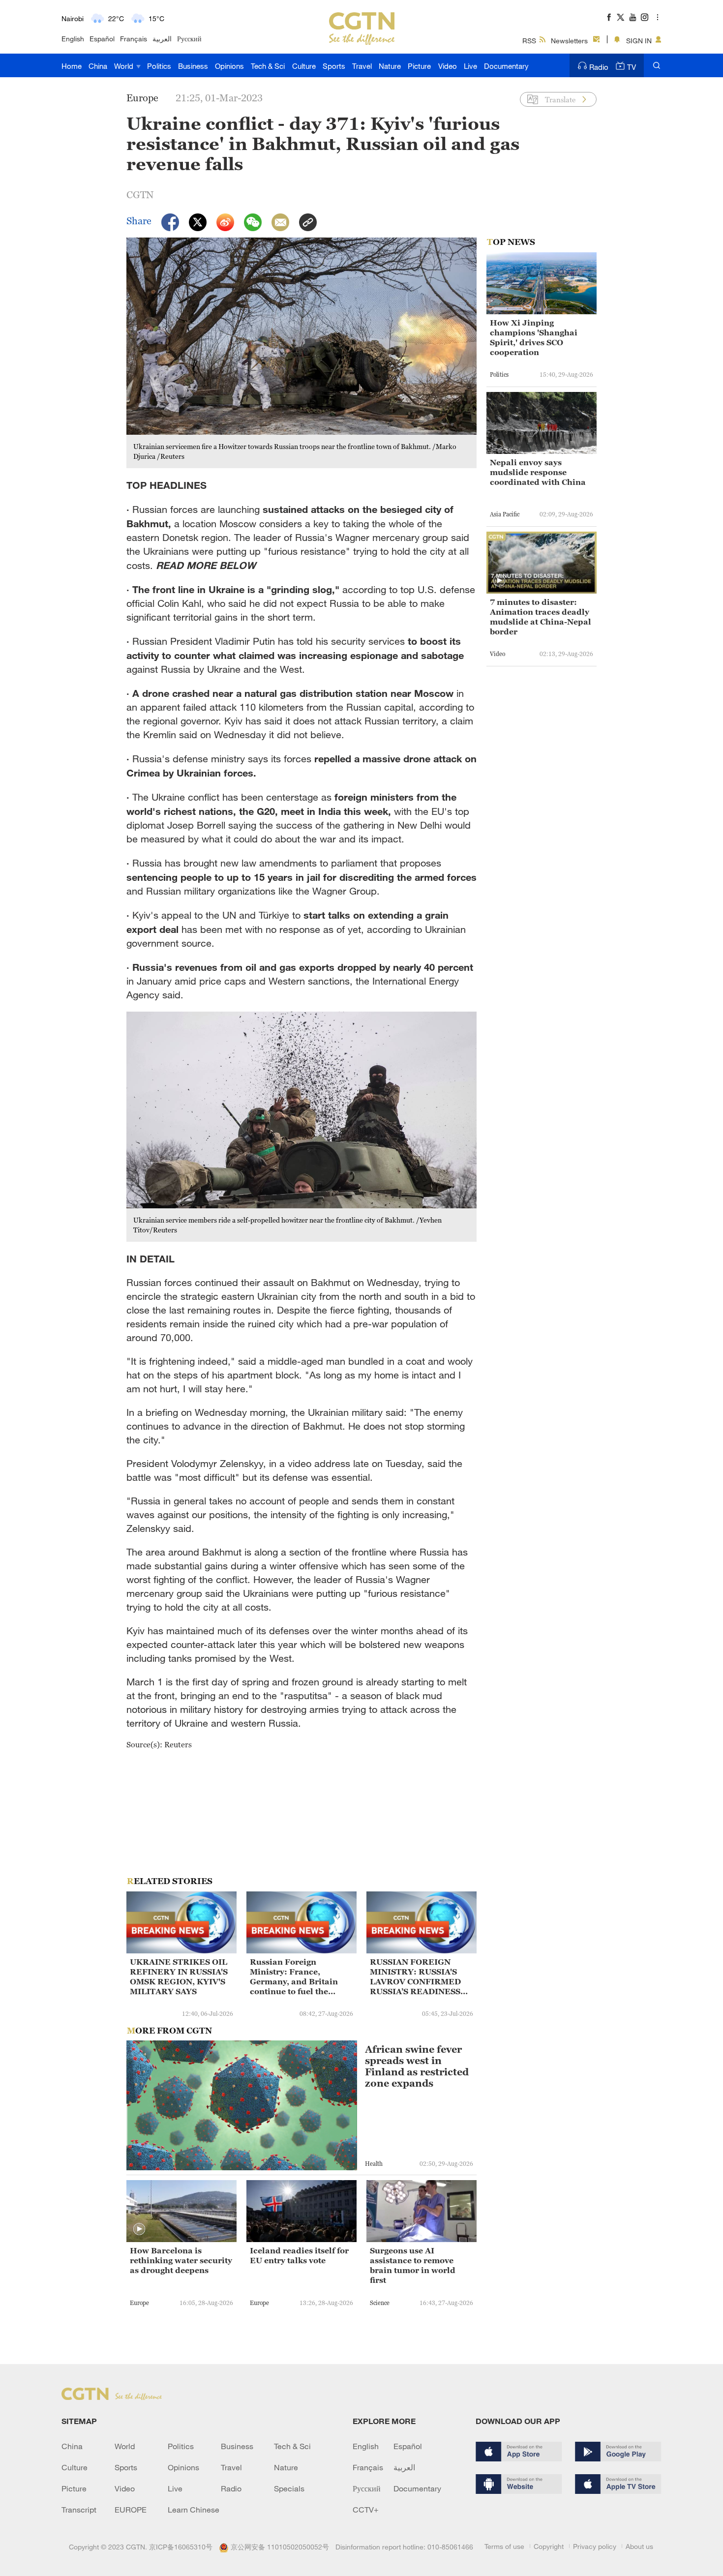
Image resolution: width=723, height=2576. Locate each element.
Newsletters (569, 41)
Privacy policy (595, 2546)
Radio (599, 67)
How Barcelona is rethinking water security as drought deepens (181, 2260)
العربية (162, 39)
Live (470, 66)
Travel (362, 66)
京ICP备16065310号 (181, 2547)
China (98, 66)
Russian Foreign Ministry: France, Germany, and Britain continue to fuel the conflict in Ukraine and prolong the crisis (297, 1977)
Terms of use (504, 2546)
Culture (304, 66)
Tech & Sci (268, 66)
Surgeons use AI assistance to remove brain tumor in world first (413, 2265)
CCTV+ (366, 2510)
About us (639, 2546)
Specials (289, 2488)
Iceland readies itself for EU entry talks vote (299, 2255)
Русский (189, 39)
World (125, 66)
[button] (139, 2229)
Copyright (549, 2546)
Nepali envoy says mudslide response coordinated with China (538, 472)
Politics (159, 66)
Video (448, 66)
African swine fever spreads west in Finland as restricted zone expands (417, 2067)
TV (632, 67)
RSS (529, 41)
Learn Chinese (194, 2510)
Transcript (79, 2510)
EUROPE (131, 2510)
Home (72, 66)
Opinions (229, 66)
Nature (390, 66)
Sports (334, 66)
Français (134, 39)
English (73, 39)
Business (193, 66)
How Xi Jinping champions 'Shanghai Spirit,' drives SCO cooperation (534, 337)
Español (102, 39)
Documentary (506, 66)
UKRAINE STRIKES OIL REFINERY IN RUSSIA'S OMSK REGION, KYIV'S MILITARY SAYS (179, 1977)
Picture (419, 66)
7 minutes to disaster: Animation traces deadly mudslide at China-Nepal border (541, 617)
